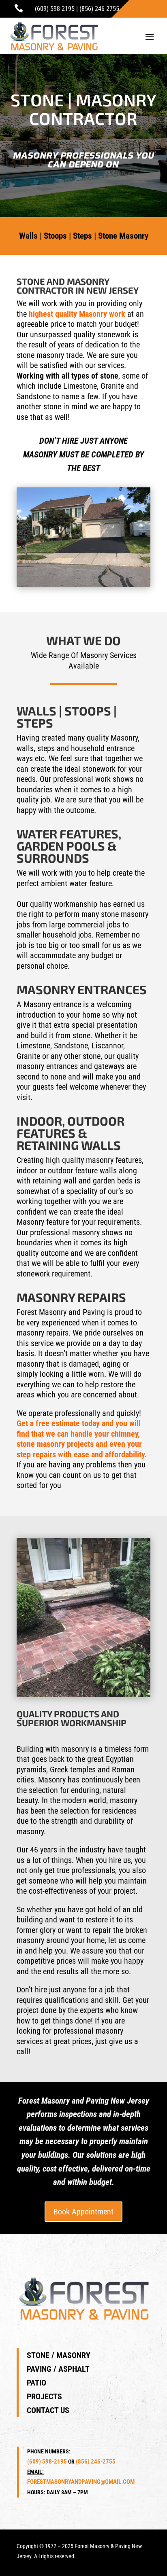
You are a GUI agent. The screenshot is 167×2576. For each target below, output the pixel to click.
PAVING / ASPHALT (58, 2369)
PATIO (36, 2383)
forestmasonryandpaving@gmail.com (81, 2482)
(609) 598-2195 (55, 9)
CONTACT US (48, 2410)
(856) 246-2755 (99, 9)
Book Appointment (83, 2212)
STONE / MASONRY (59, 2355)
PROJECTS (44, 2396)
